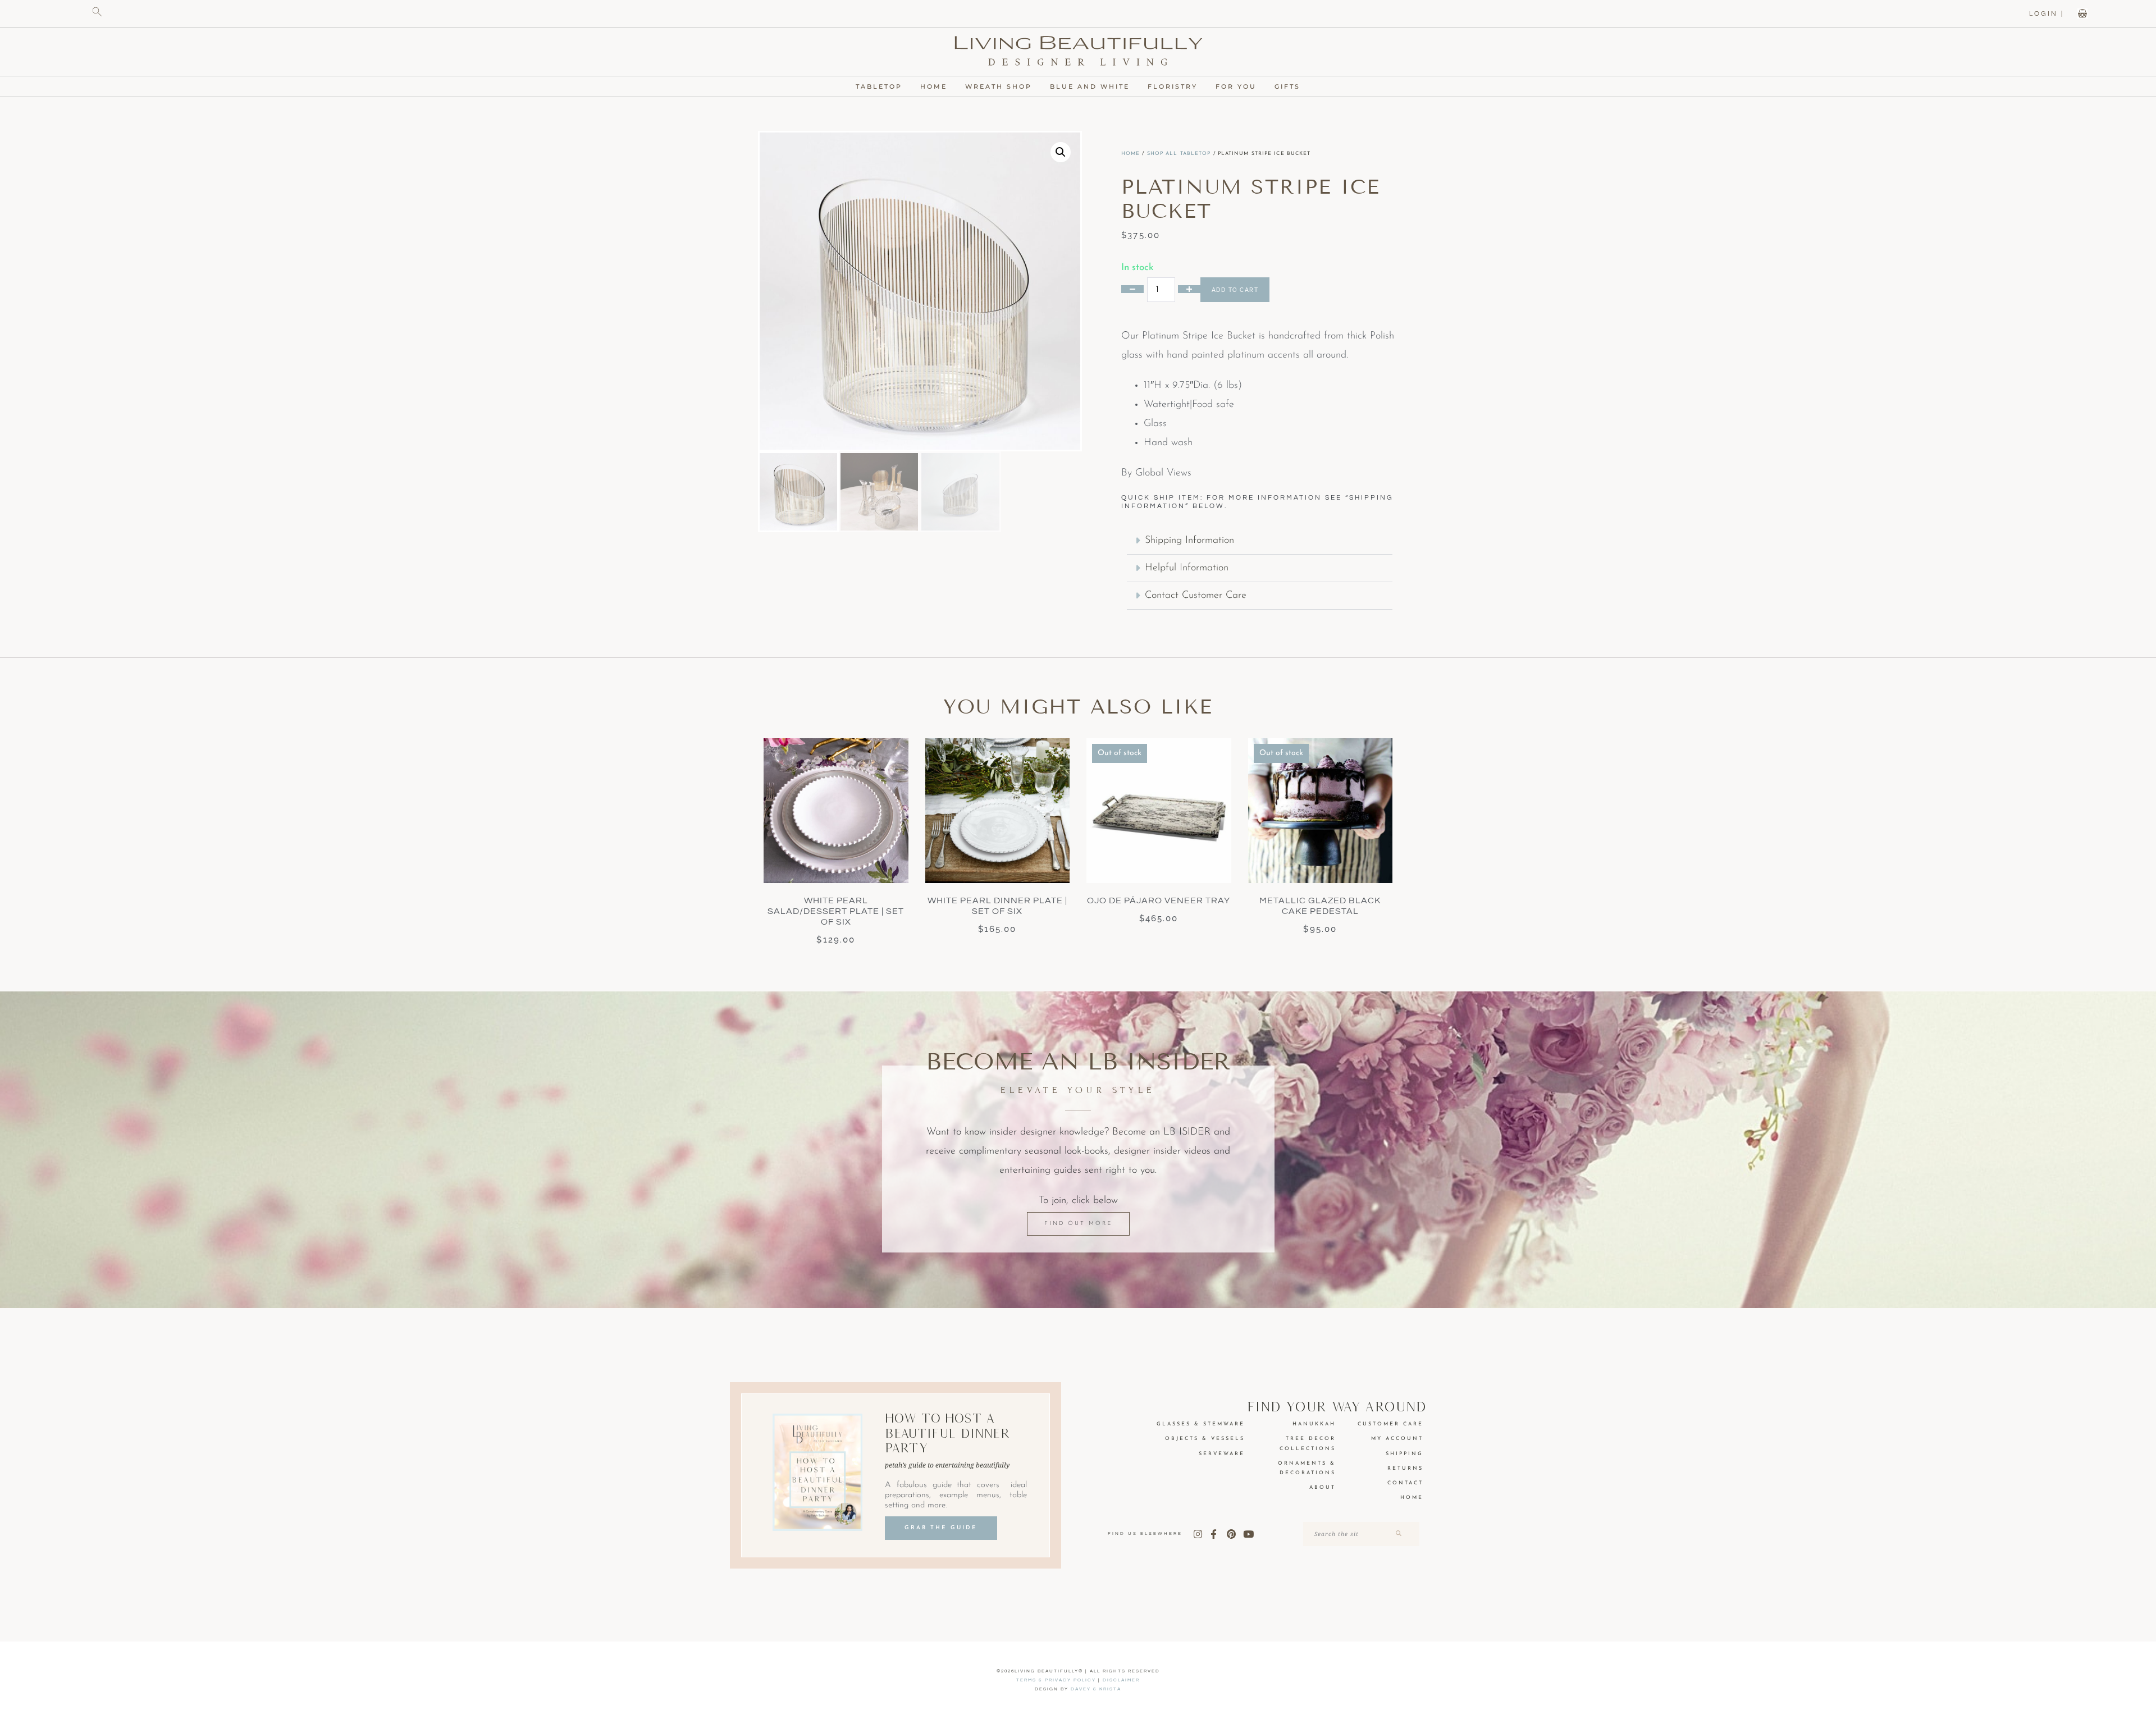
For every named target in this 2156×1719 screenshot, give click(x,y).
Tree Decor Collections (1308, 1443)
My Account (1397, 1439)
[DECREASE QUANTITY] (1132, 289)
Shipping (1404, 1454)
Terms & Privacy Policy (1056, 1680)
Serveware (1222, 1454)
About (1323, 1487)
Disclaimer (1121, 1680)
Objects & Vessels (1205, 1439)
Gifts (1287, 86)
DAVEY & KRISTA (1096, 1689)
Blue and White (1090, 86)
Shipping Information (1189, 541)
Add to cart (1235, 290)
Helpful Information (1187, 568)
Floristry (1173, 86)
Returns (1405, 1468)
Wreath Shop (999, 86)
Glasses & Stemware (1201, 1424)
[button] (1061, 152)
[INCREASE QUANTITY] (1189, 289)
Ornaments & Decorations (1307, 1468)
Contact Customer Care (1196, 596)
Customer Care (1390, 1424)
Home (934, 86)
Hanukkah (1314, 1424)
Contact (1405, 1483)
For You (1236, 86)
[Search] (1398, 1534)
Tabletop (879, 86)
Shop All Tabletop (1179, 154)
